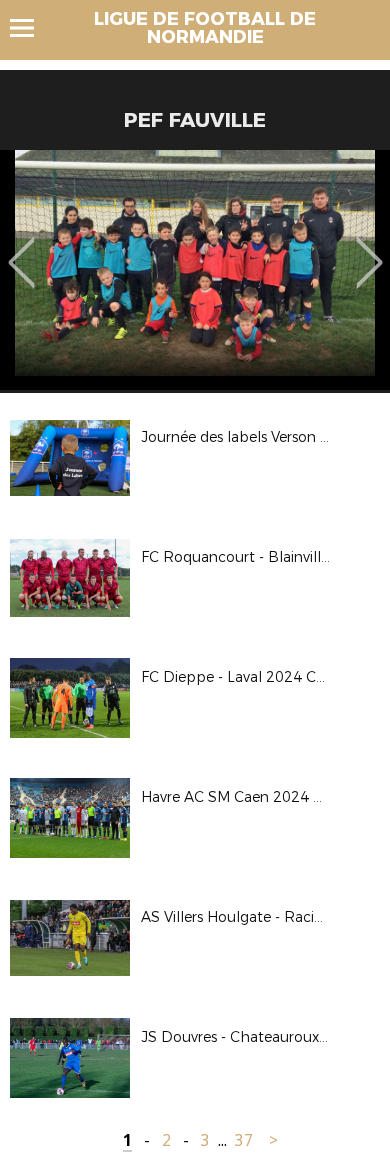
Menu (31, 28)
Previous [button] (21, 248)
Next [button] (369, 248)
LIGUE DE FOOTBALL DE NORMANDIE (205, 28)
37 (244, 1140)
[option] (195, 270)
